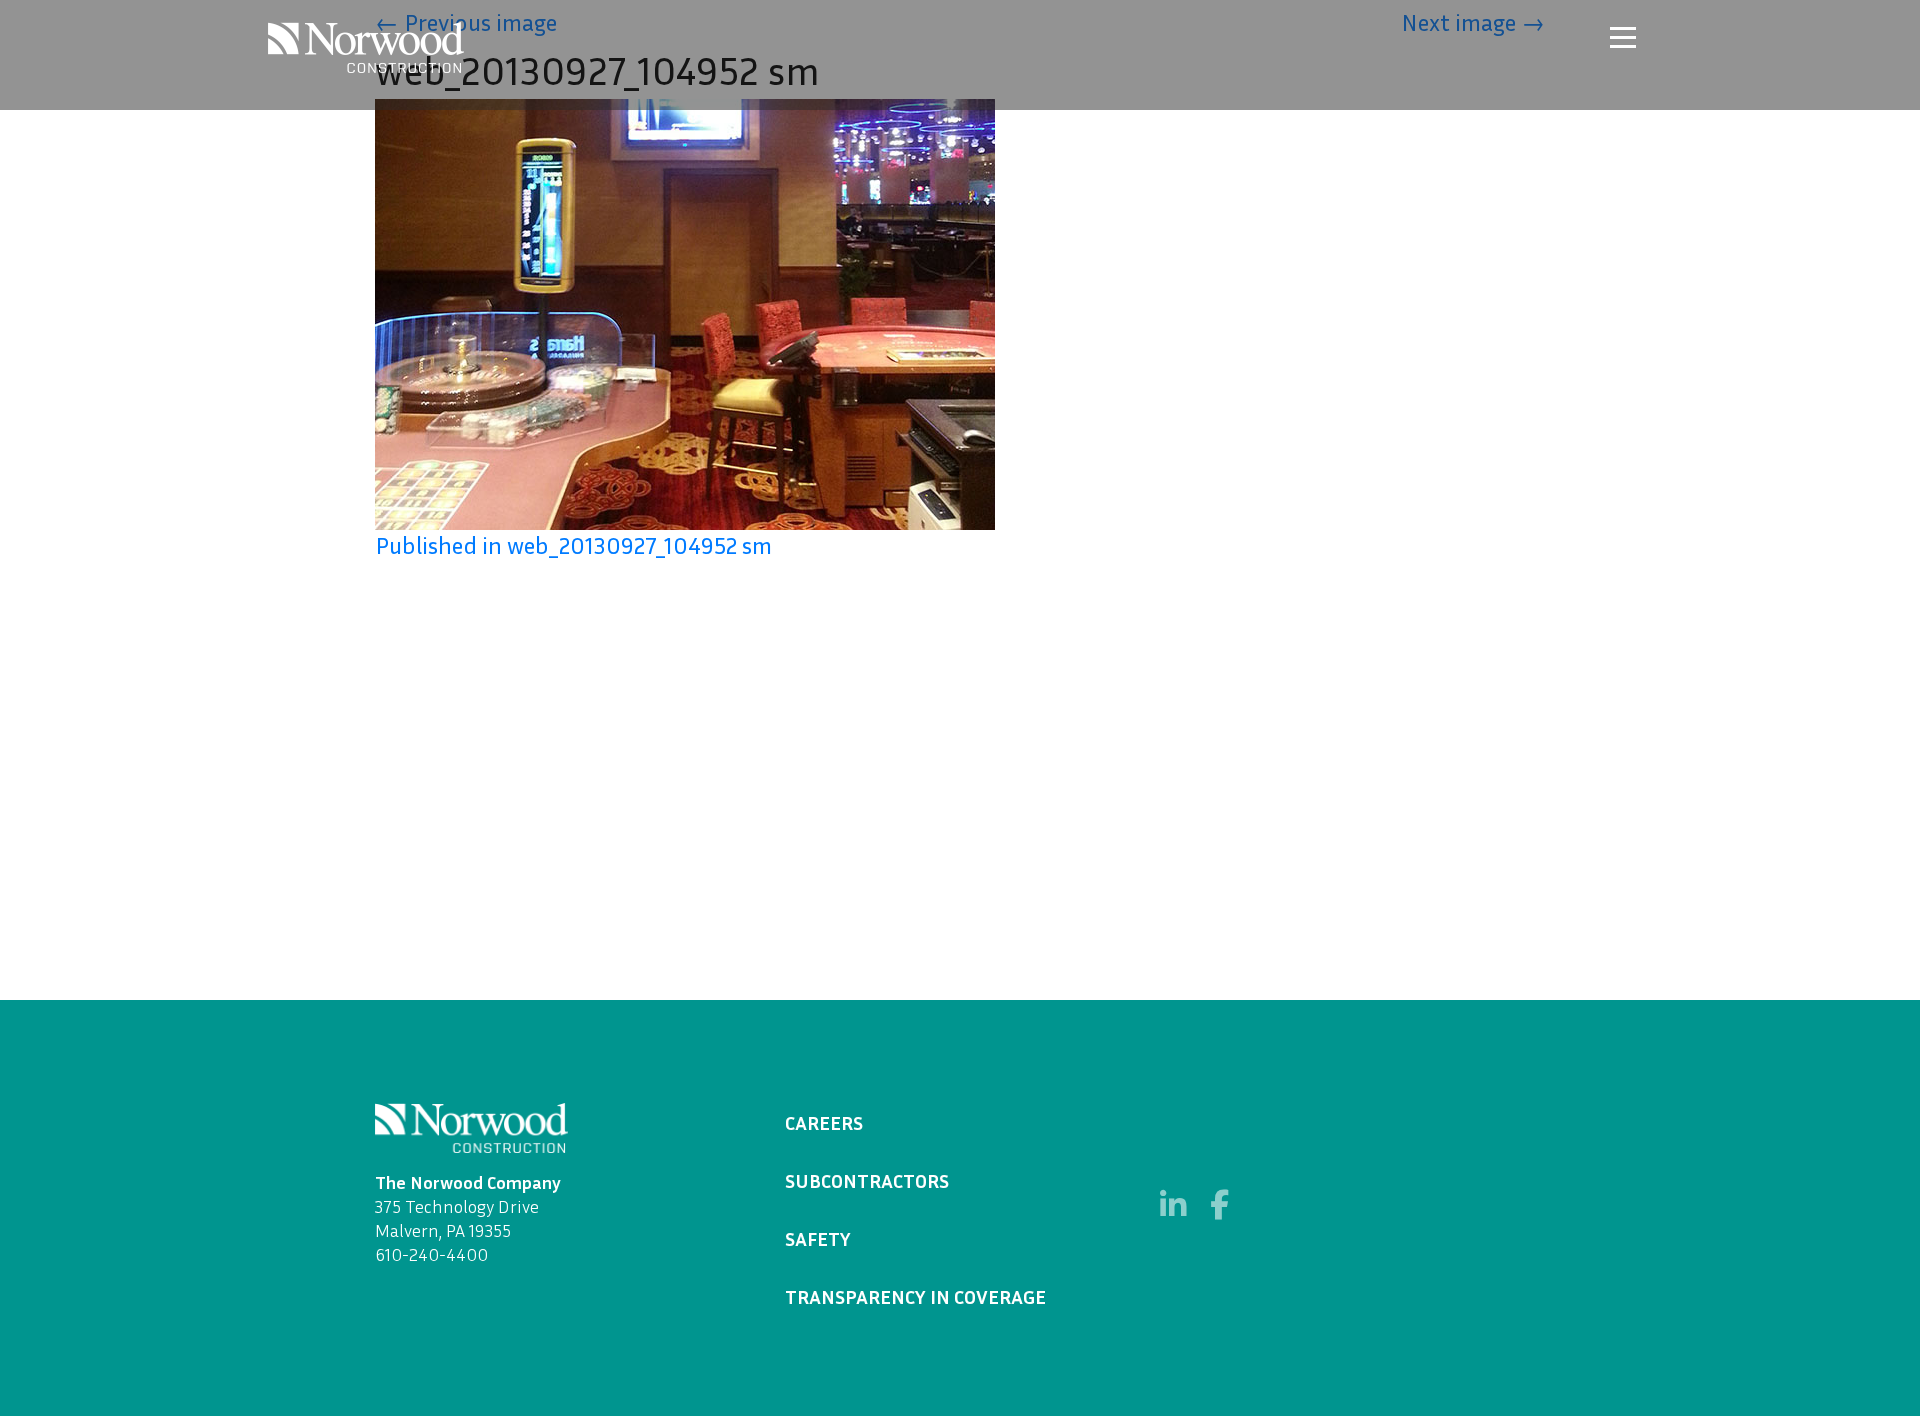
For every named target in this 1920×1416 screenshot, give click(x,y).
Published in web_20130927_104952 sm (573, 545)
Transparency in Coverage (915, 1296)
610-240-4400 (431, 1254)
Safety (818, 1238)
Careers (824, 1122)
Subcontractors (867, 1180)
